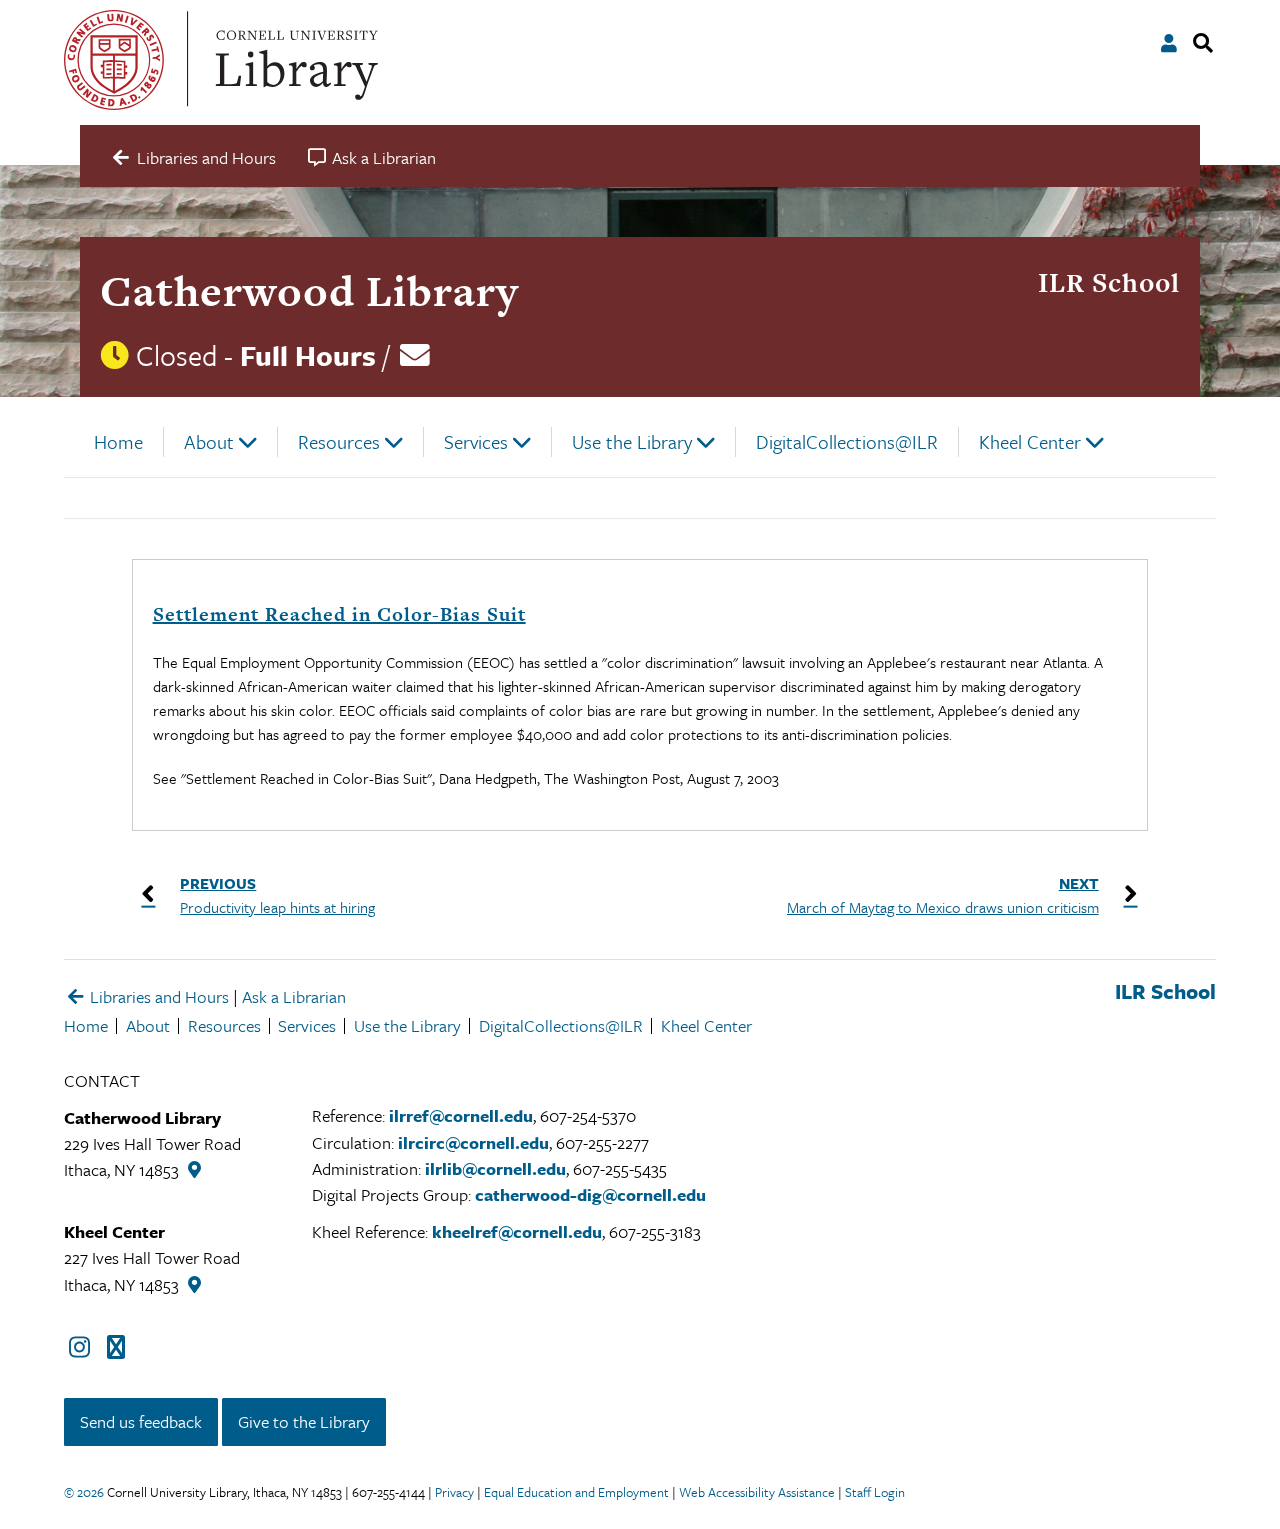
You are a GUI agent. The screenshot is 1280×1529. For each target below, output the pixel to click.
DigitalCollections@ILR (847, 441)
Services (476, 441)
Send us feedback (141, 1421)
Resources (339, 441)
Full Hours (308, 355)
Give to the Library (304, 1421)
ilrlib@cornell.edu (495, 1168)
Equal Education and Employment (576, 1492)
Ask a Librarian (294, 996)
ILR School (1109, 282)
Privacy (454, 1492)
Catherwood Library (309, 290)
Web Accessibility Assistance (757, 1492)
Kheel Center (1030, 441)
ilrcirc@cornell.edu (473, 1142)
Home (118, 441)
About (209, 441)
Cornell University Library (294, 60)
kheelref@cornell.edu (517, 1231)
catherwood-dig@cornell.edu (590, 1194)
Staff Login (875, 1492)
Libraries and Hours (157, 996)
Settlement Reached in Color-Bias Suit (339, 614)
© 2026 (84, 1492)
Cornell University (114, 60)
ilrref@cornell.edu (461, 1115)
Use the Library (632, 441)
